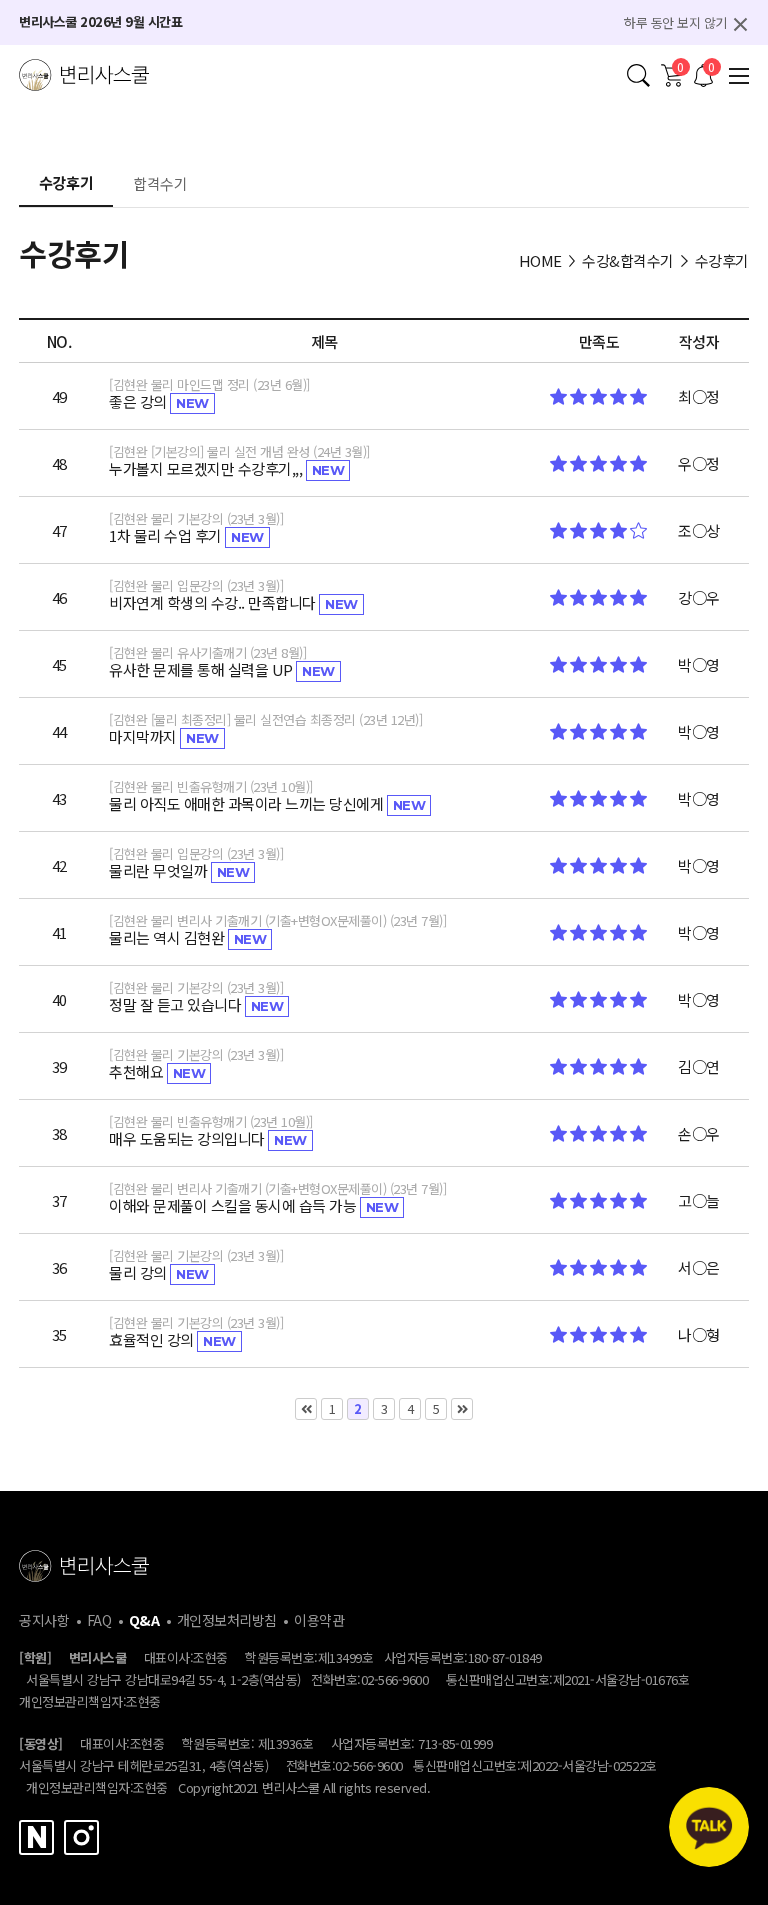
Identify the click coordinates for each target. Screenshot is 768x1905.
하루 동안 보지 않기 (675, 22)
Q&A (144, 1620)
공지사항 (44, 1620)
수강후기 (66, 184)
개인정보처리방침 (227, 1620)
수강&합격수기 (628, 260)
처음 (306, 1409)
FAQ (99, 1620)
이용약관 (319, 1620)
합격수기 (160, 185)
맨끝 (462, 1409)
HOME (540, 260)
